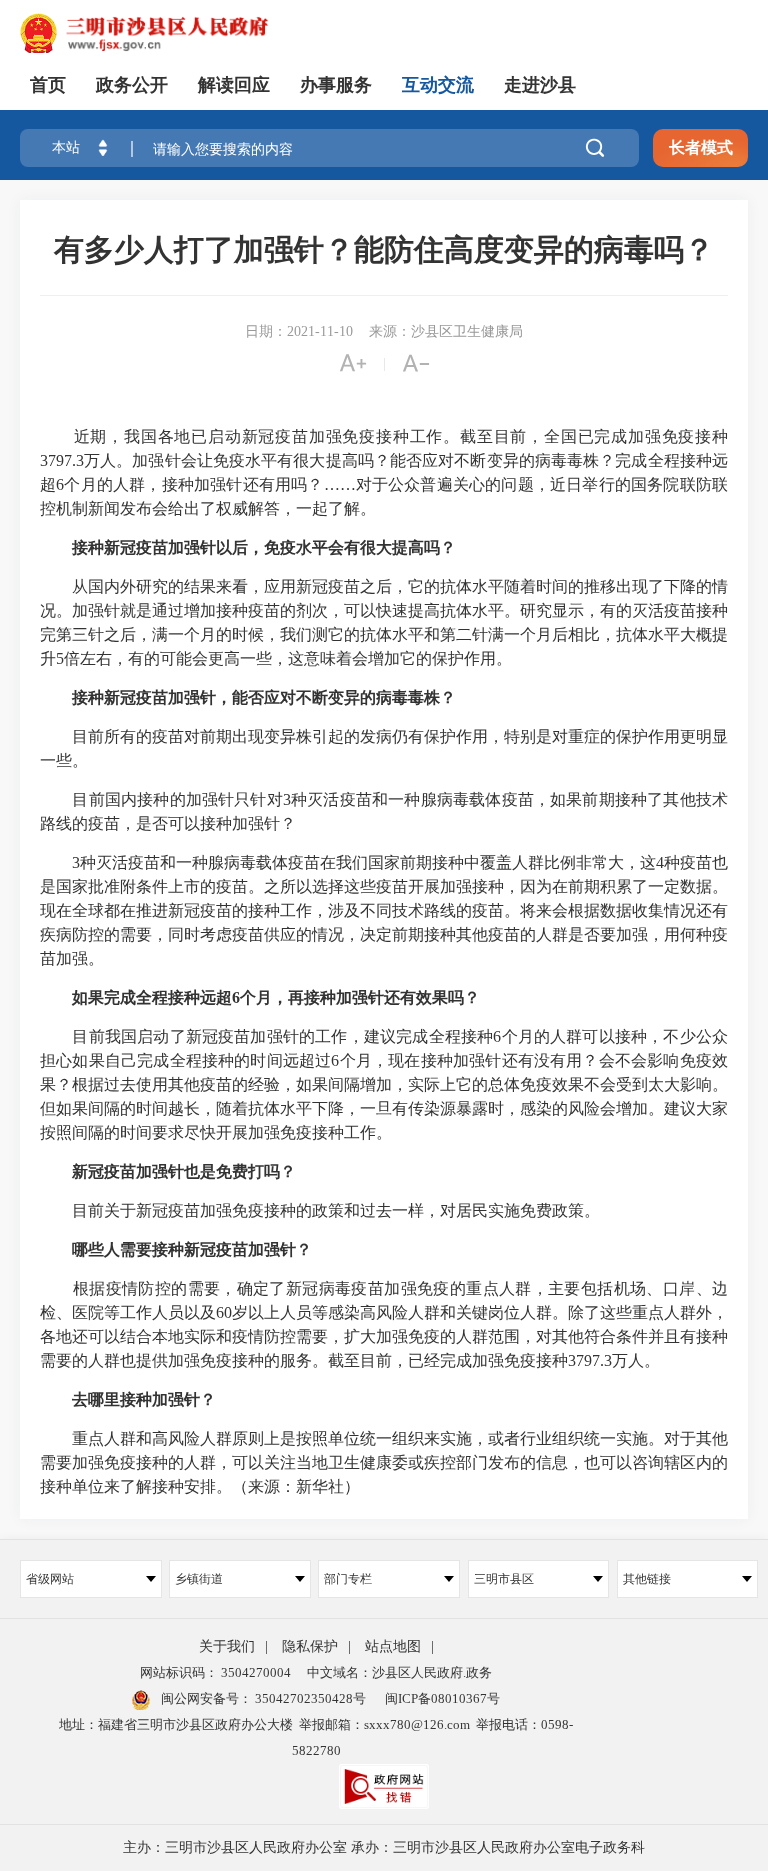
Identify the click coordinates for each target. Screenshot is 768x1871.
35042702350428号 (309, 1698)
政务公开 (132, 85)
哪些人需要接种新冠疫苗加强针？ (192, 1249)
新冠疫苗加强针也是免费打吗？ (184, 1171)
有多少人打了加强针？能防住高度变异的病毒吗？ (384, 249)
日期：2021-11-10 (299, 331)
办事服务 (336, 85)
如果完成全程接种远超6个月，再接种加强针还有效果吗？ (276, 997)
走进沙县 (540, 85)
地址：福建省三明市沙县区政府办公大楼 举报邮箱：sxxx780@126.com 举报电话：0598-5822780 (316, 1737)
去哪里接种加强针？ (144, 1399)
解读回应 (234, 85)
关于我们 (227, 1646)
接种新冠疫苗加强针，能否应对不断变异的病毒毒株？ (264, 697)
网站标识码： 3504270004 (215, 1672)
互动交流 (438, 85)
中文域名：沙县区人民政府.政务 (399, 1672)
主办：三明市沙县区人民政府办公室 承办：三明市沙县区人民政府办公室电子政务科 (384, 1847)
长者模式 (701, 147)
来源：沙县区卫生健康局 (446, 331)
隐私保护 (310, 1646)
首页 (48, 85)
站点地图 (393, 1646)
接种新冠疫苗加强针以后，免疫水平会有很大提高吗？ (264, 547)
